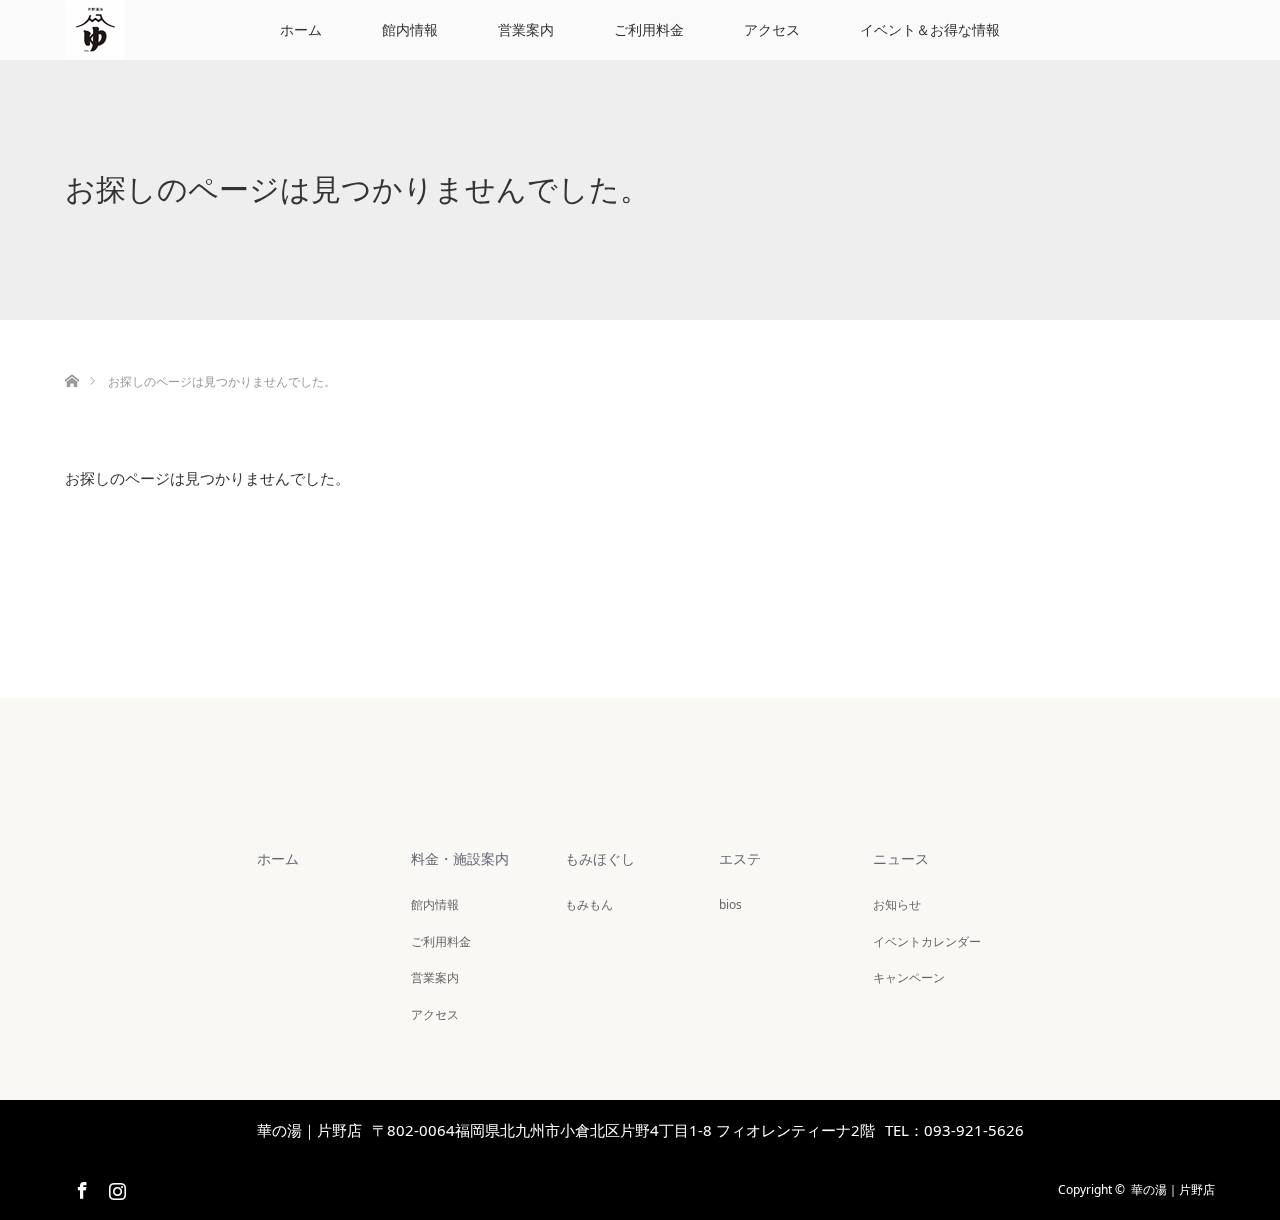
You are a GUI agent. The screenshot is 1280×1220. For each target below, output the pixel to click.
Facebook (80, 1187)
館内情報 (410, 29)
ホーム (301, 29)
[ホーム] (71, 357)
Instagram (115, 1187)
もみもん (589, 904)
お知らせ (897, 904)
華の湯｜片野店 (1173, 1189)
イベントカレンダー (927, 941)
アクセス (772, 29)
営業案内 (526, 29)
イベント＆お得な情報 (930, 29)
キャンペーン (909, 977)
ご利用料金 (649, 29)
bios (730, 904)
